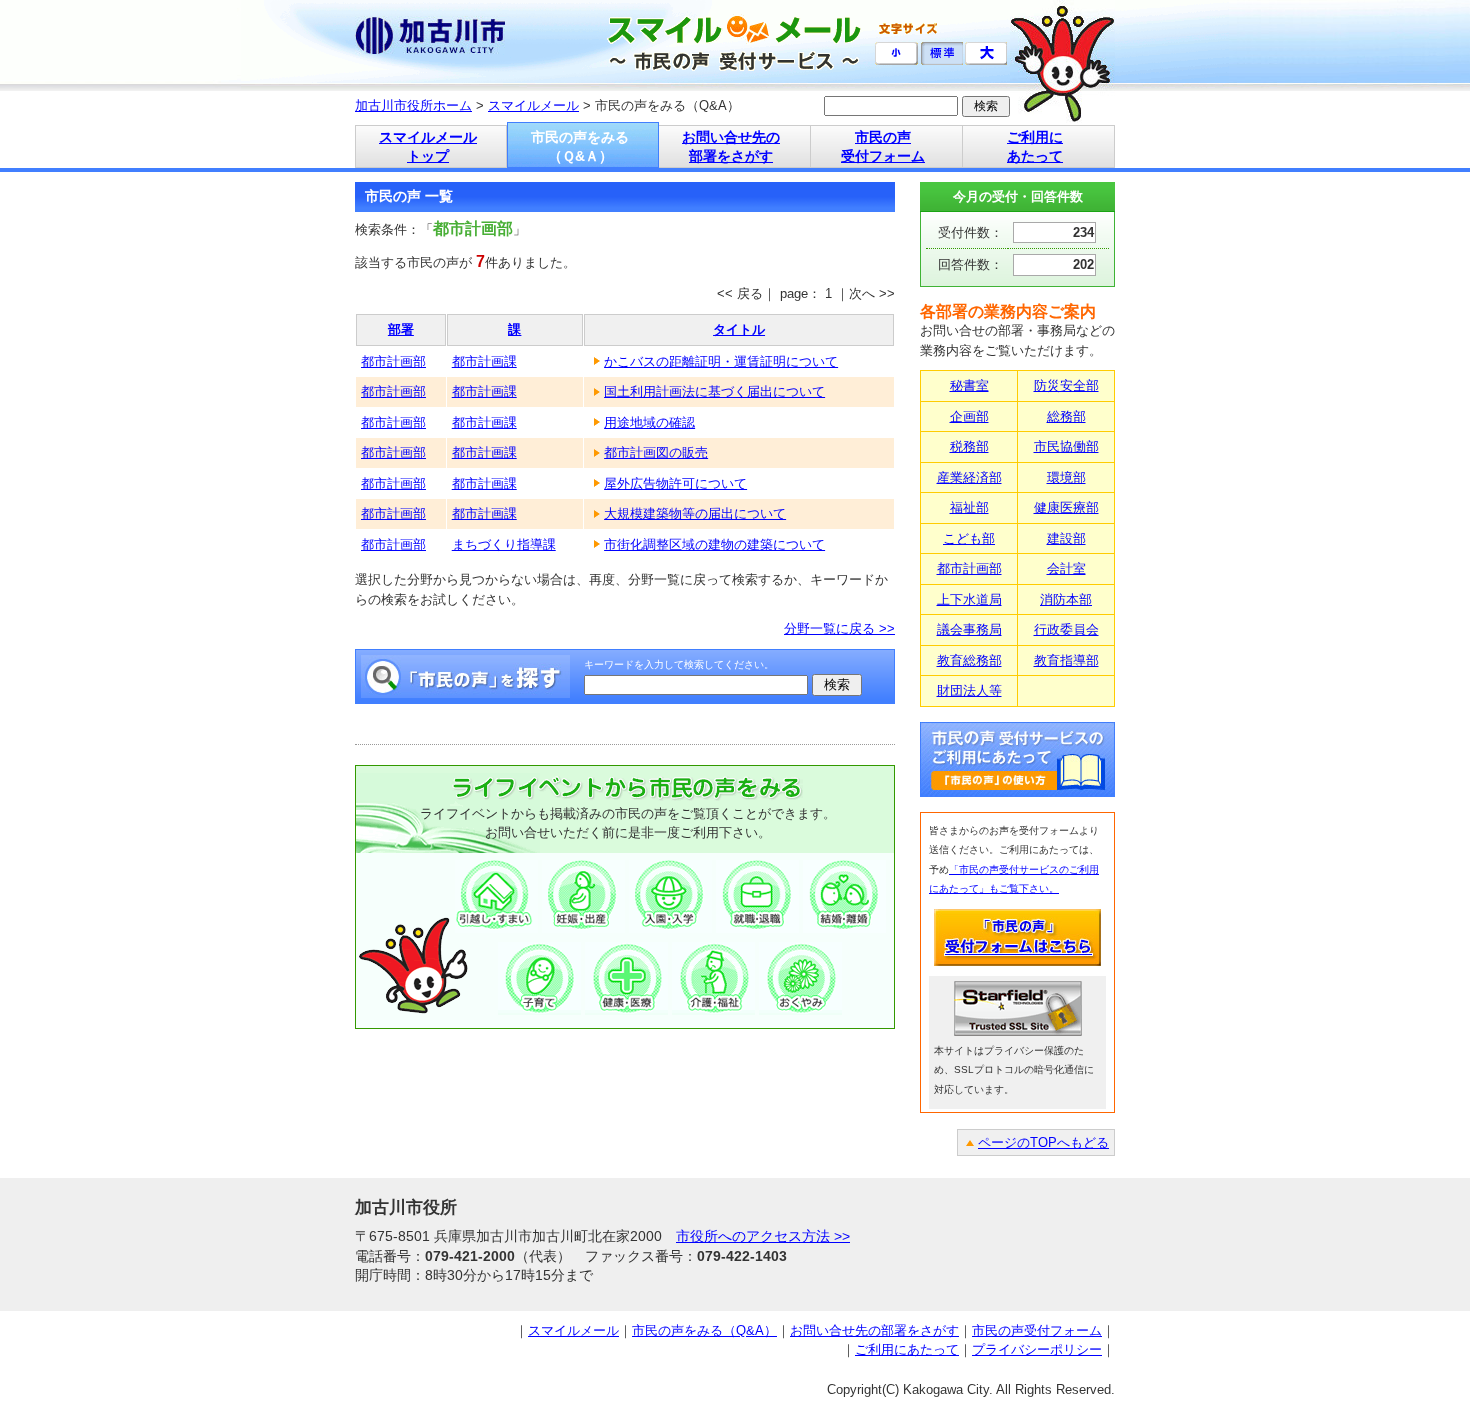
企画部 (969, 416)
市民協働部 (1066, 446)
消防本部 (1066, 599)
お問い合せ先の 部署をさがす (731, 146)
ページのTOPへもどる (1043, 1142)
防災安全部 (1066, 385)
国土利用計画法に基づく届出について (714, 391)
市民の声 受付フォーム (883, 146)
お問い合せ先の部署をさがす (874, 1330)
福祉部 (969, 507)
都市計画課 (484, 361)
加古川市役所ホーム (413, 105)
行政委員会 (1066, 629)
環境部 (1066, 477)
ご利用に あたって (1035, 146)
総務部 (1066, 416)
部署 (401, 329)
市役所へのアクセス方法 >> (763, 1236)
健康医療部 (1066, 507)
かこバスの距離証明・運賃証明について (721, 361)
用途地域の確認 (649, 422)
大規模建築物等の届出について (695, 513)
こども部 (969, 538)
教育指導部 (1066, 660)
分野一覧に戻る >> (839, 628)
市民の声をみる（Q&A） (704, 1330)
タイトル (739, 329)
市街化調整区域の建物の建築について (714, 544)
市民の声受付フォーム (1037, 1330)
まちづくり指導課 (504, 544)
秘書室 (969, 385)
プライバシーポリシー (1037, 1349)
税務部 (969, 446)
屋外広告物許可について (675, 483)
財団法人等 (969, 690)
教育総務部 (969, 660)
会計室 (1066, 568)
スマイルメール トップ (428, 146)
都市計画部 (393, 361)
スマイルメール (533, 105)
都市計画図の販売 (656, 452)
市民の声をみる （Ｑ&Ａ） (580, 146)
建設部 (1066, 538)
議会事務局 (969, 629)
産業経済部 (969, 477)
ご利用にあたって (907, 1349)
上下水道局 (969, 599)
